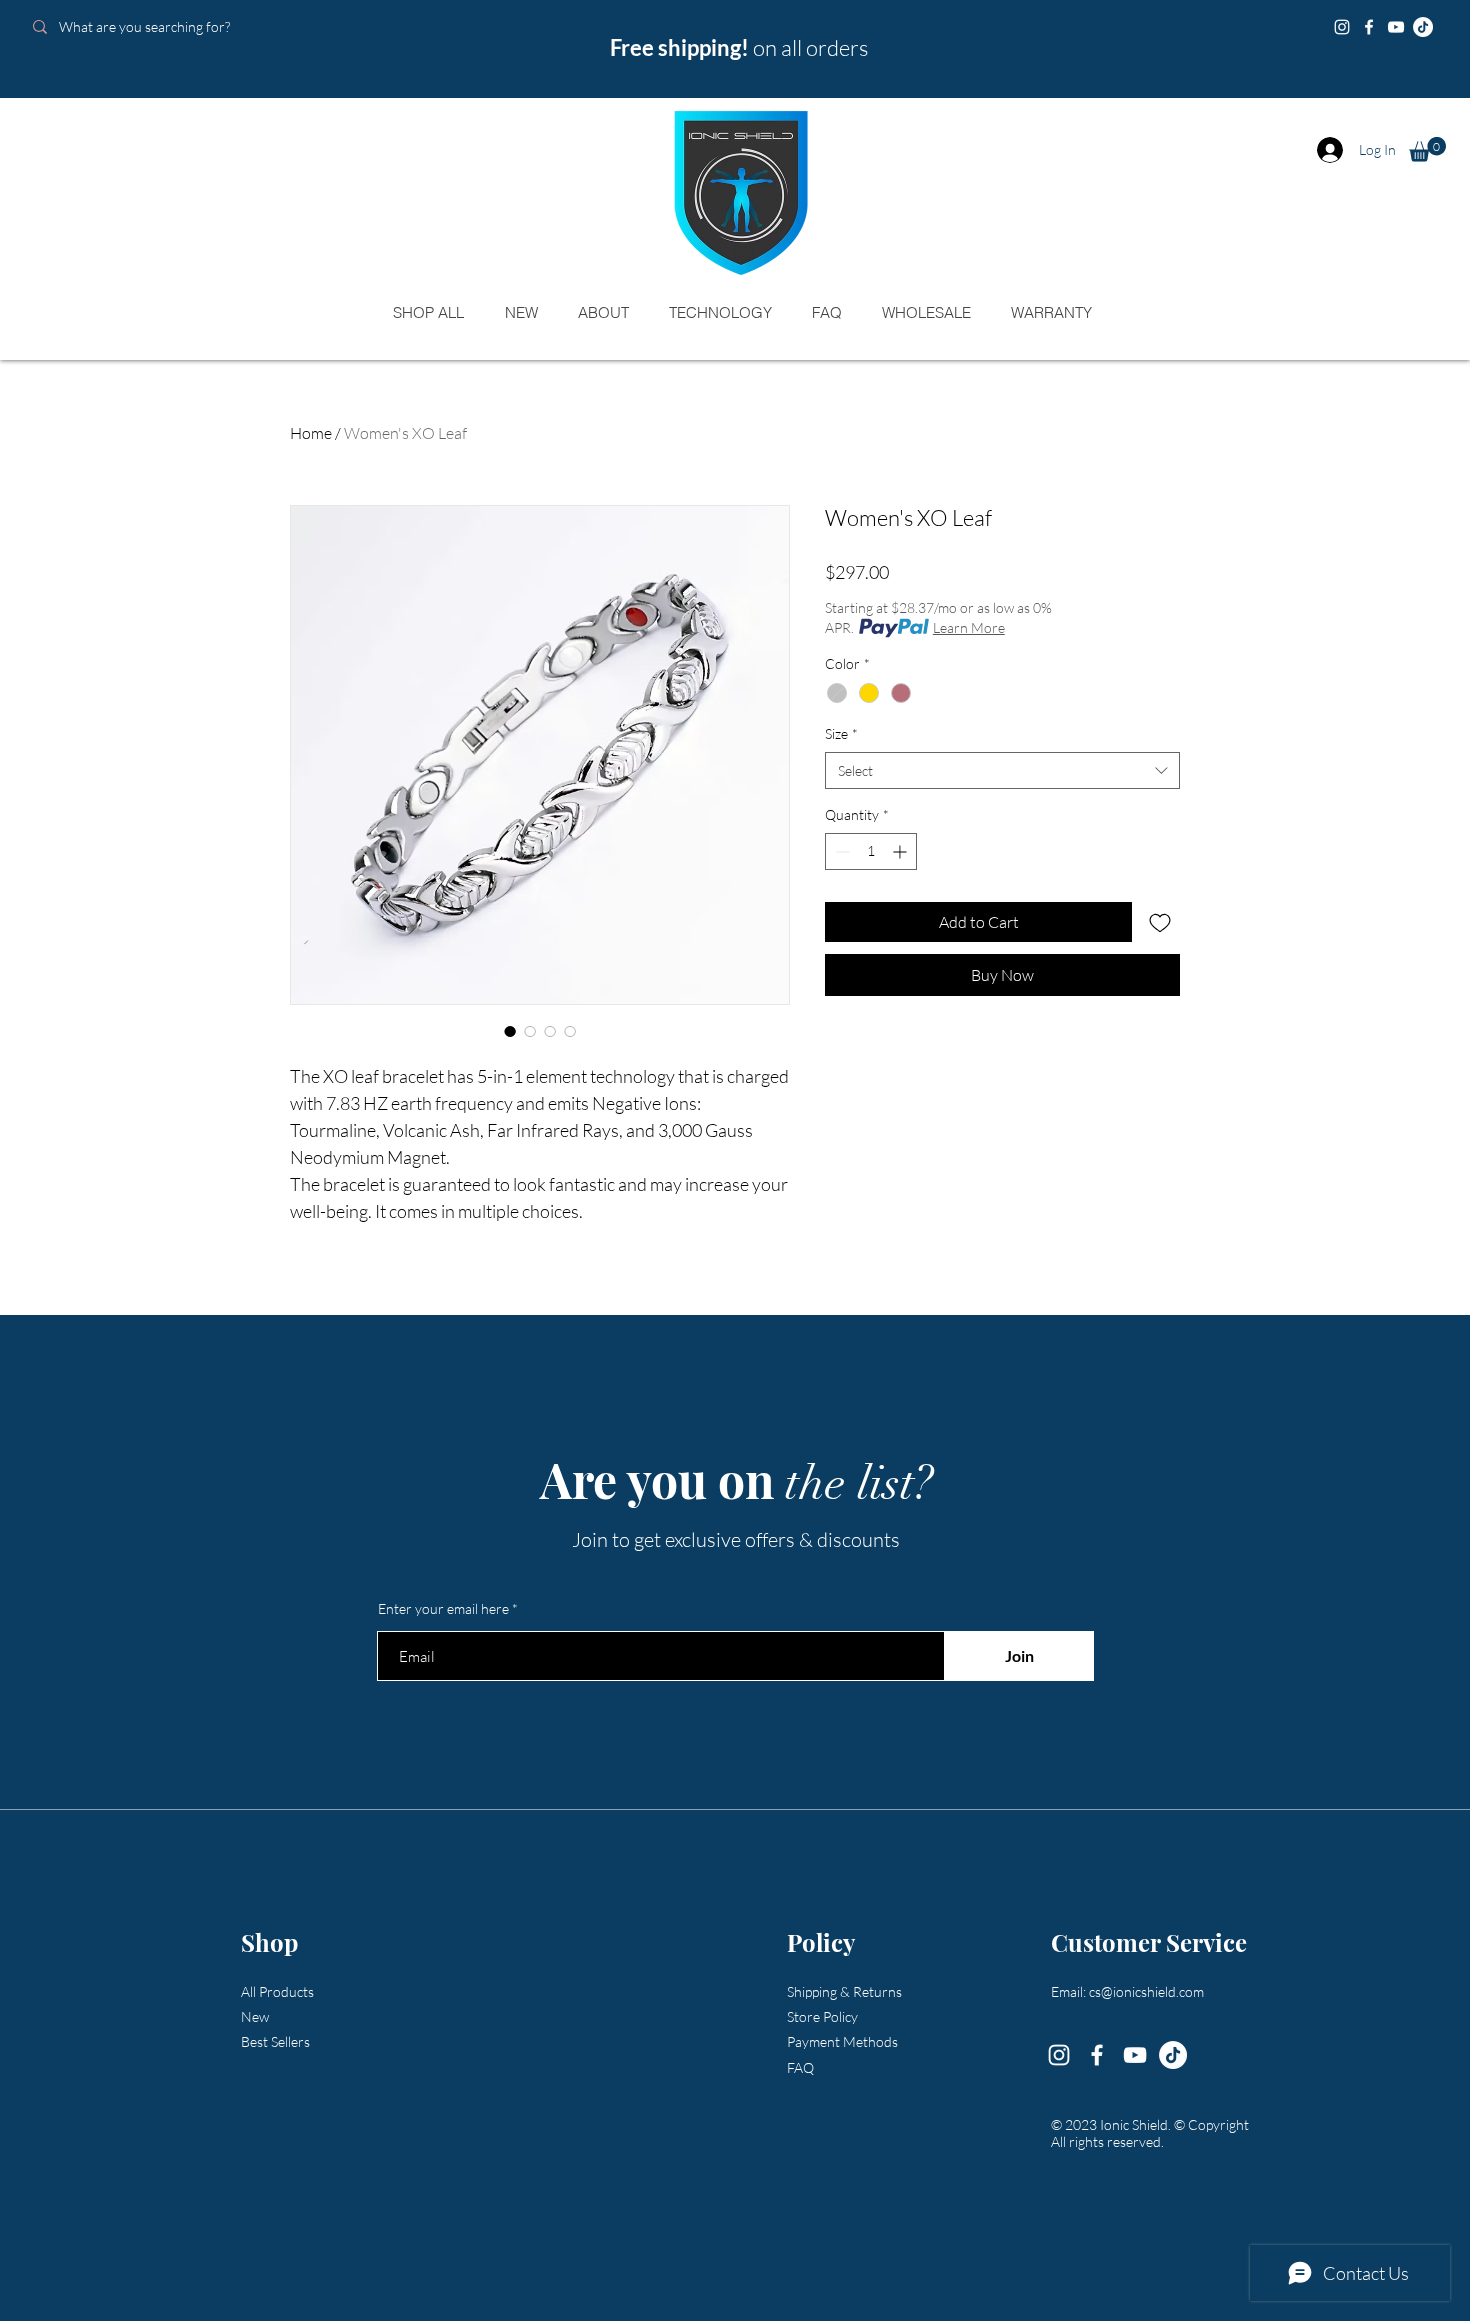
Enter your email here (443, 1609)
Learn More (969, 627)
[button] (1427, 149)
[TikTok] (1423, 27)
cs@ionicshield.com (1146, 1991)
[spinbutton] (871, 851)
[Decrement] (840, 851)
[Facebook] (1369, 27)
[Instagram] (1342, 27)
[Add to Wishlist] (1160, 922)
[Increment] (901, 851)
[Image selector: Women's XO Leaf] (510, 1031)
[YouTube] (1396, 27)
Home (311, 433)
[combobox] (1002, 771)
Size (841, 733)
